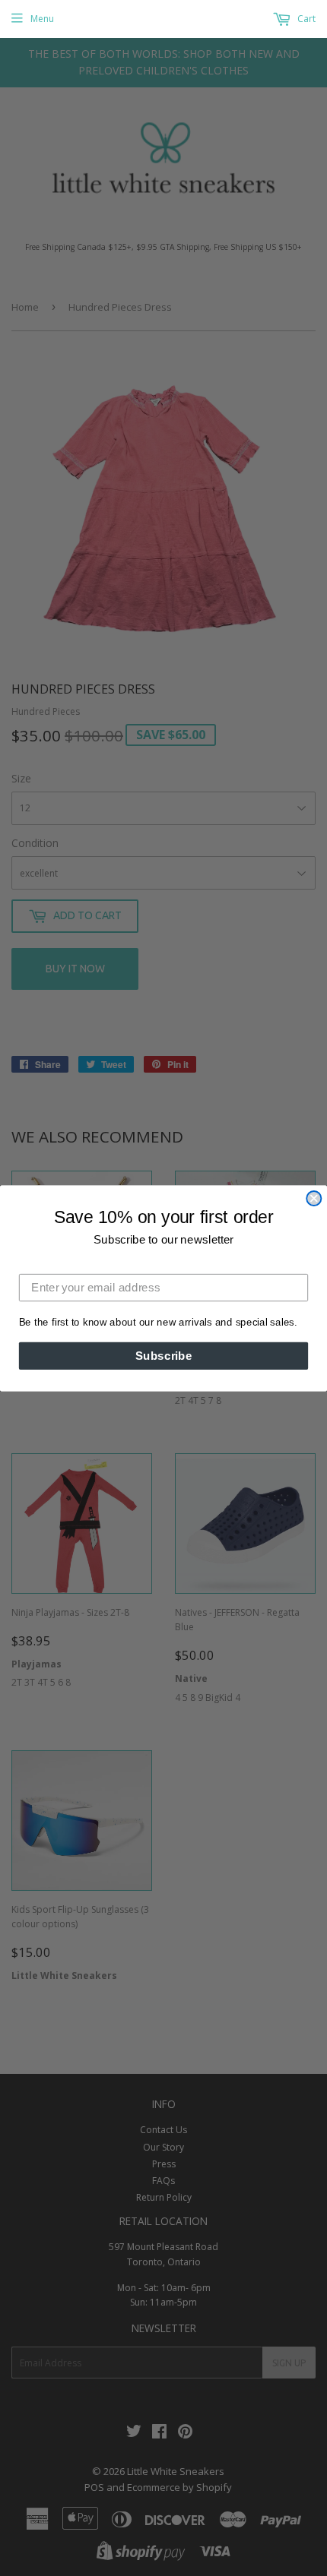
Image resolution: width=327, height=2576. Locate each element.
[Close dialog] (314, 1198)
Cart (305, 19)
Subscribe (164, 1355)
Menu (42, 19)
